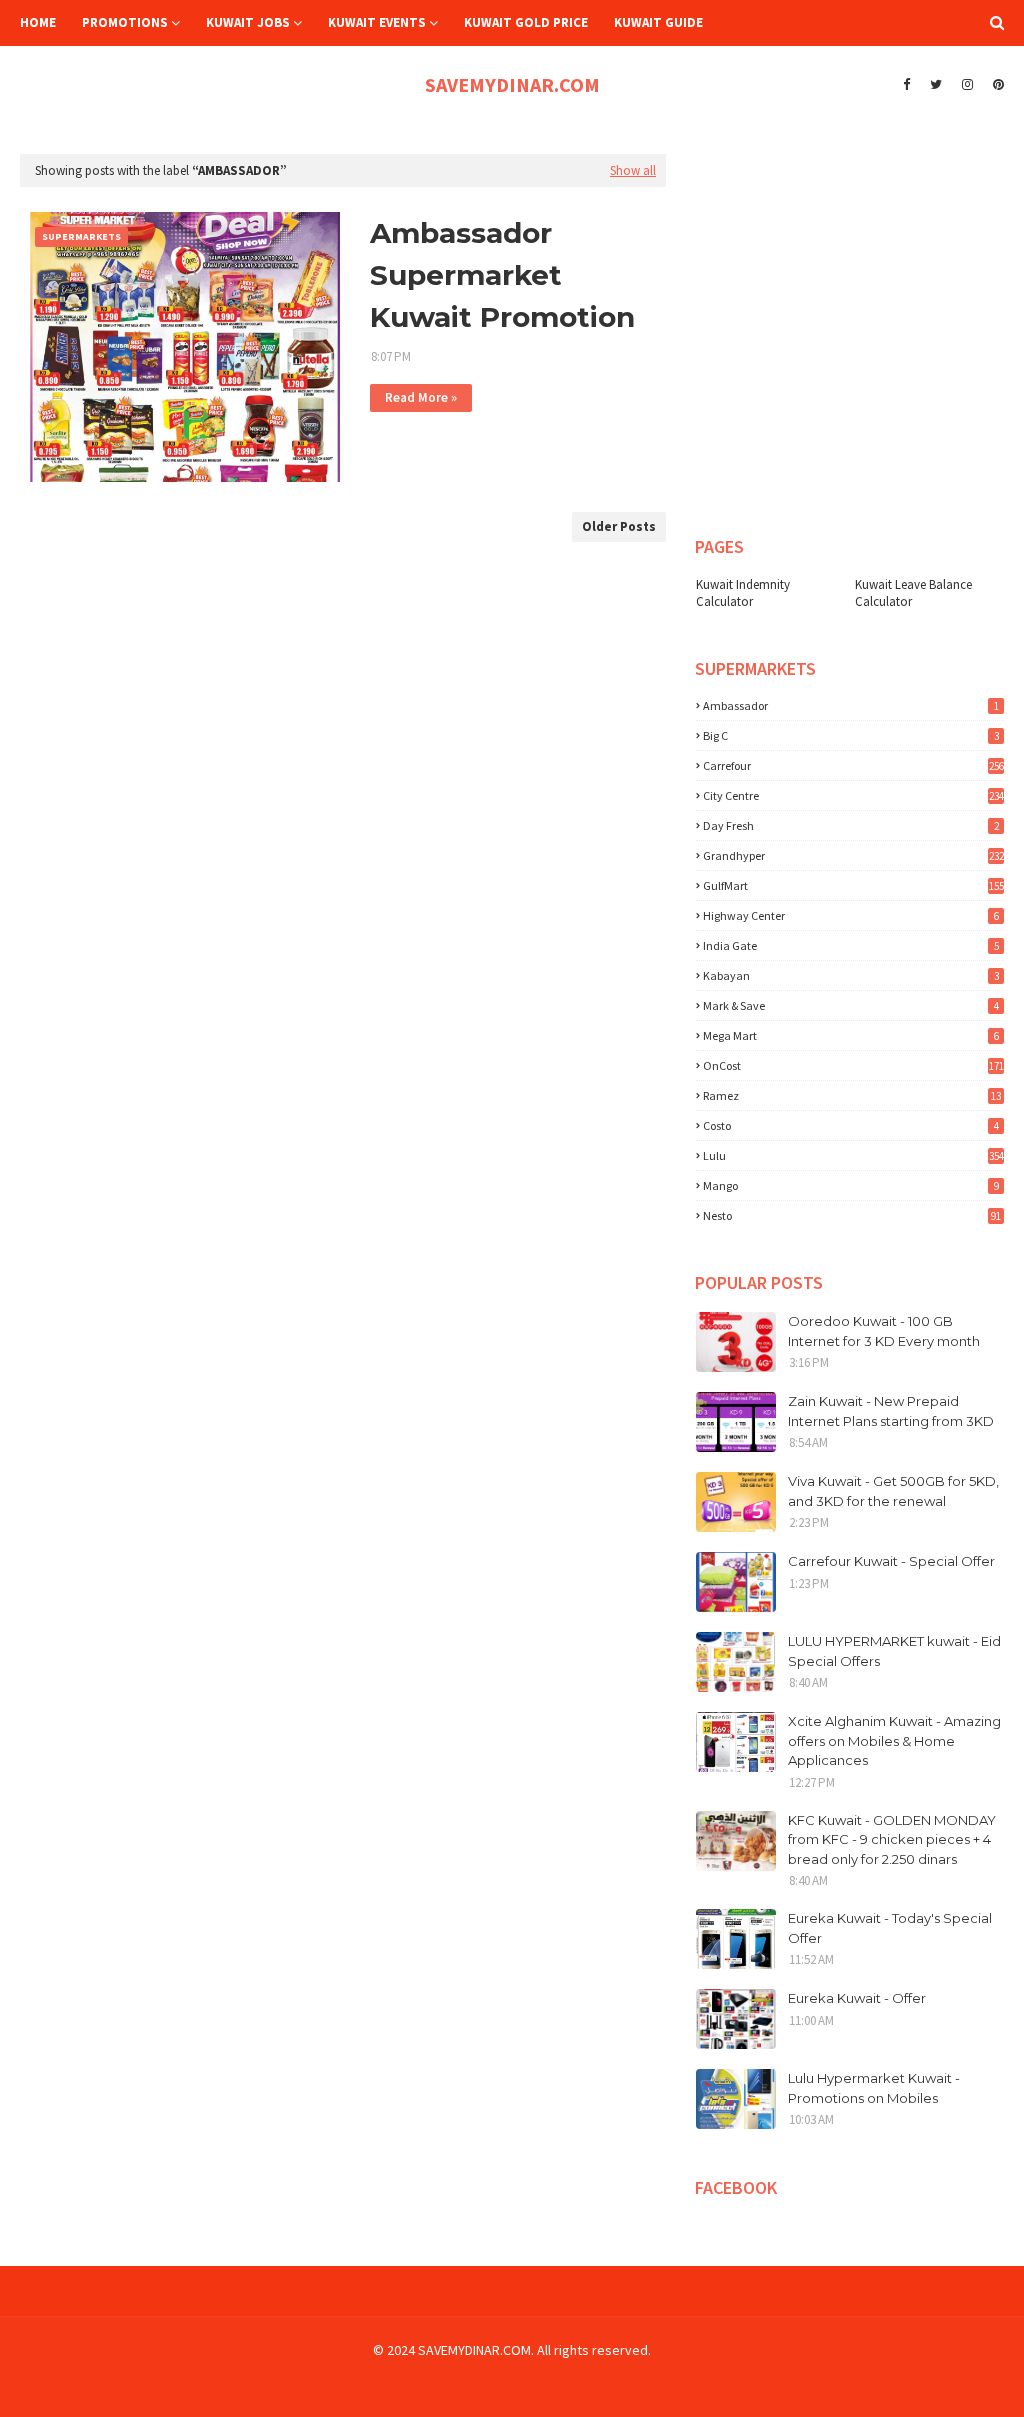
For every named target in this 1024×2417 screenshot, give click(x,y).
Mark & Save (851, 1005)
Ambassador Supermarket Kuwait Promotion (502, 275)
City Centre (853, 795)
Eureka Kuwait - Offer (857, 1998)
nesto (852, 1215)
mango (851, 1185)
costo (851, 1125)
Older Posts (619, 526)
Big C (851, 735)
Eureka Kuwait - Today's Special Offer (890, 1928)
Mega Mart (851, 1035)
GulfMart (853, 885)
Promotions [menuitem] (125, 22)
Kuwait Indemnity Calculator (743, 593)
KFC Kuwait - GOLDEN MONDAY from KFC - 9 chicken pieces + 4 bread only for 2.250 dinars (892, 1839)
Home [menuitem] (38, 22)
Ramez (852, 1095)
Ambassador (851, 705)
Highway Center (851, 915)
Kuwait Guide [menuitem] (658, 22)
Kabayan (851, 975)
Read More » (421, 397)
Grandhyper (853, 855)
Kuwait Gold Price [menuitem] (526, 22)
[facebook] (906, 85)
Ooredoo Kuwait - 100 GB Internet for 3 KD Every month (884, 1331)
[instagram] (967, 85)
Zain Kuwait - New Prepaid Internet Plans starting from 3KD (891, 1411)
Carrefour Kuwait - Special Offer (891, 1561)
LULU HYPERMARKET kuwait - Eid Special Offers (894, 1651)
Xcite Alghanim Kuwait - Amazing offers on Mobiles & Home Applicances (894, 1740)
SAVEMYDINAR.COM (512, 84)
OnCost (853, 1065)
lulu (853, 1155)
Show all (633, 170)
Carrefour (853, 765)
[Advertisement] (856, 179)
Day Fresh (851, 825)
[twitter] (936, 85)
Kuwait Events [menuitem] (377, 22)
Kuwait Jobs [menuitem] (248, 22)
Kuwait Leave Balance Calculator (913, 593)
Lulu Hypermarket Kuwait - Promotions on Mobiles (874, 2088)
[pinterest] (996, 85)
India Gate (851, 945)
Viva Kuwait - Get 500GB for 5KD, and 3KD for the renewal (893, 1491)
